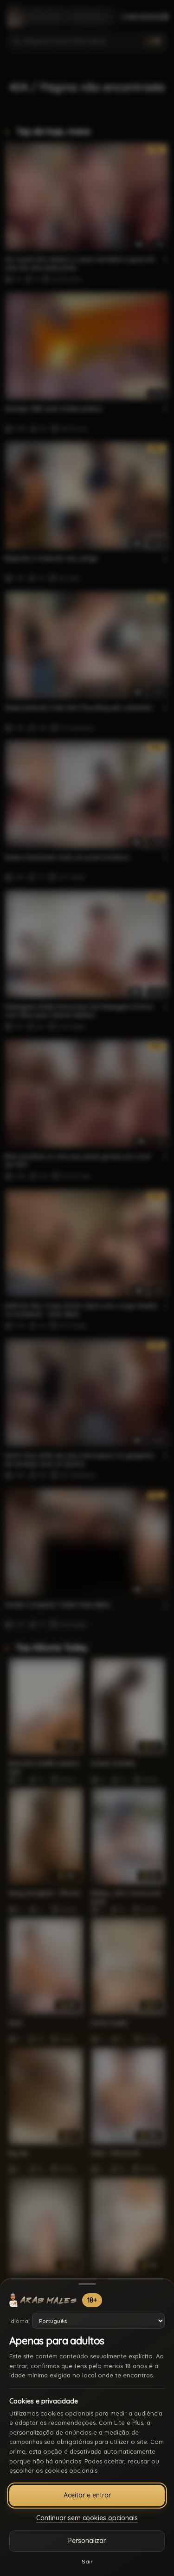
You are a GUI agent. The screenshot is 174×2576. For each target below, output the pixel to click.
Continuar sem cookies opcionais (87, 2518)
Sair (87, 2561)
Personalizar (87, 2541)
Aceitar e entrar (87, 2495)
